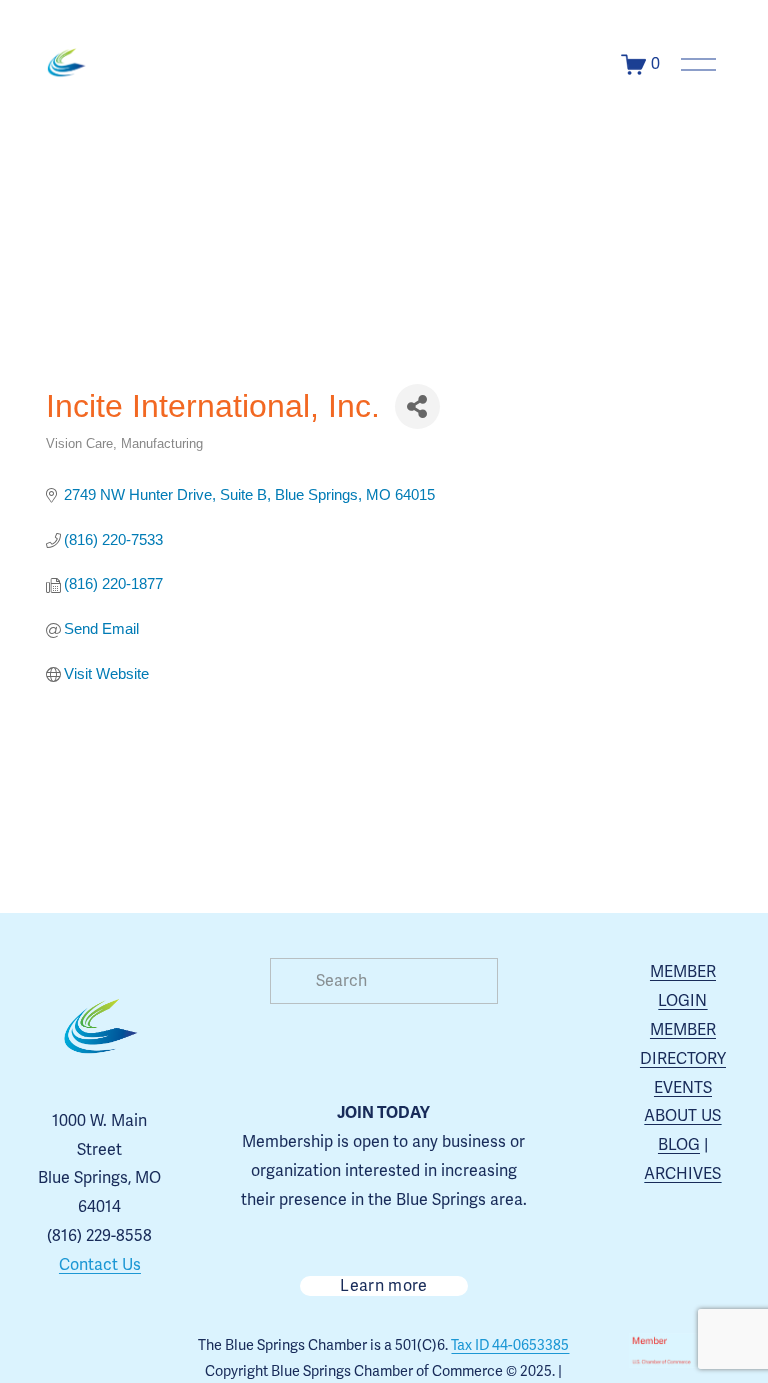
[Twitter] (146, 1351)
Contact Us (100, 1265)
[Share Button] (417, 406)
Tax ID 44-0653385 (510, 1345)
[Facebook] (100, 1351)
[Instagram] (54, 1351)
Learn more (383, 1286)
